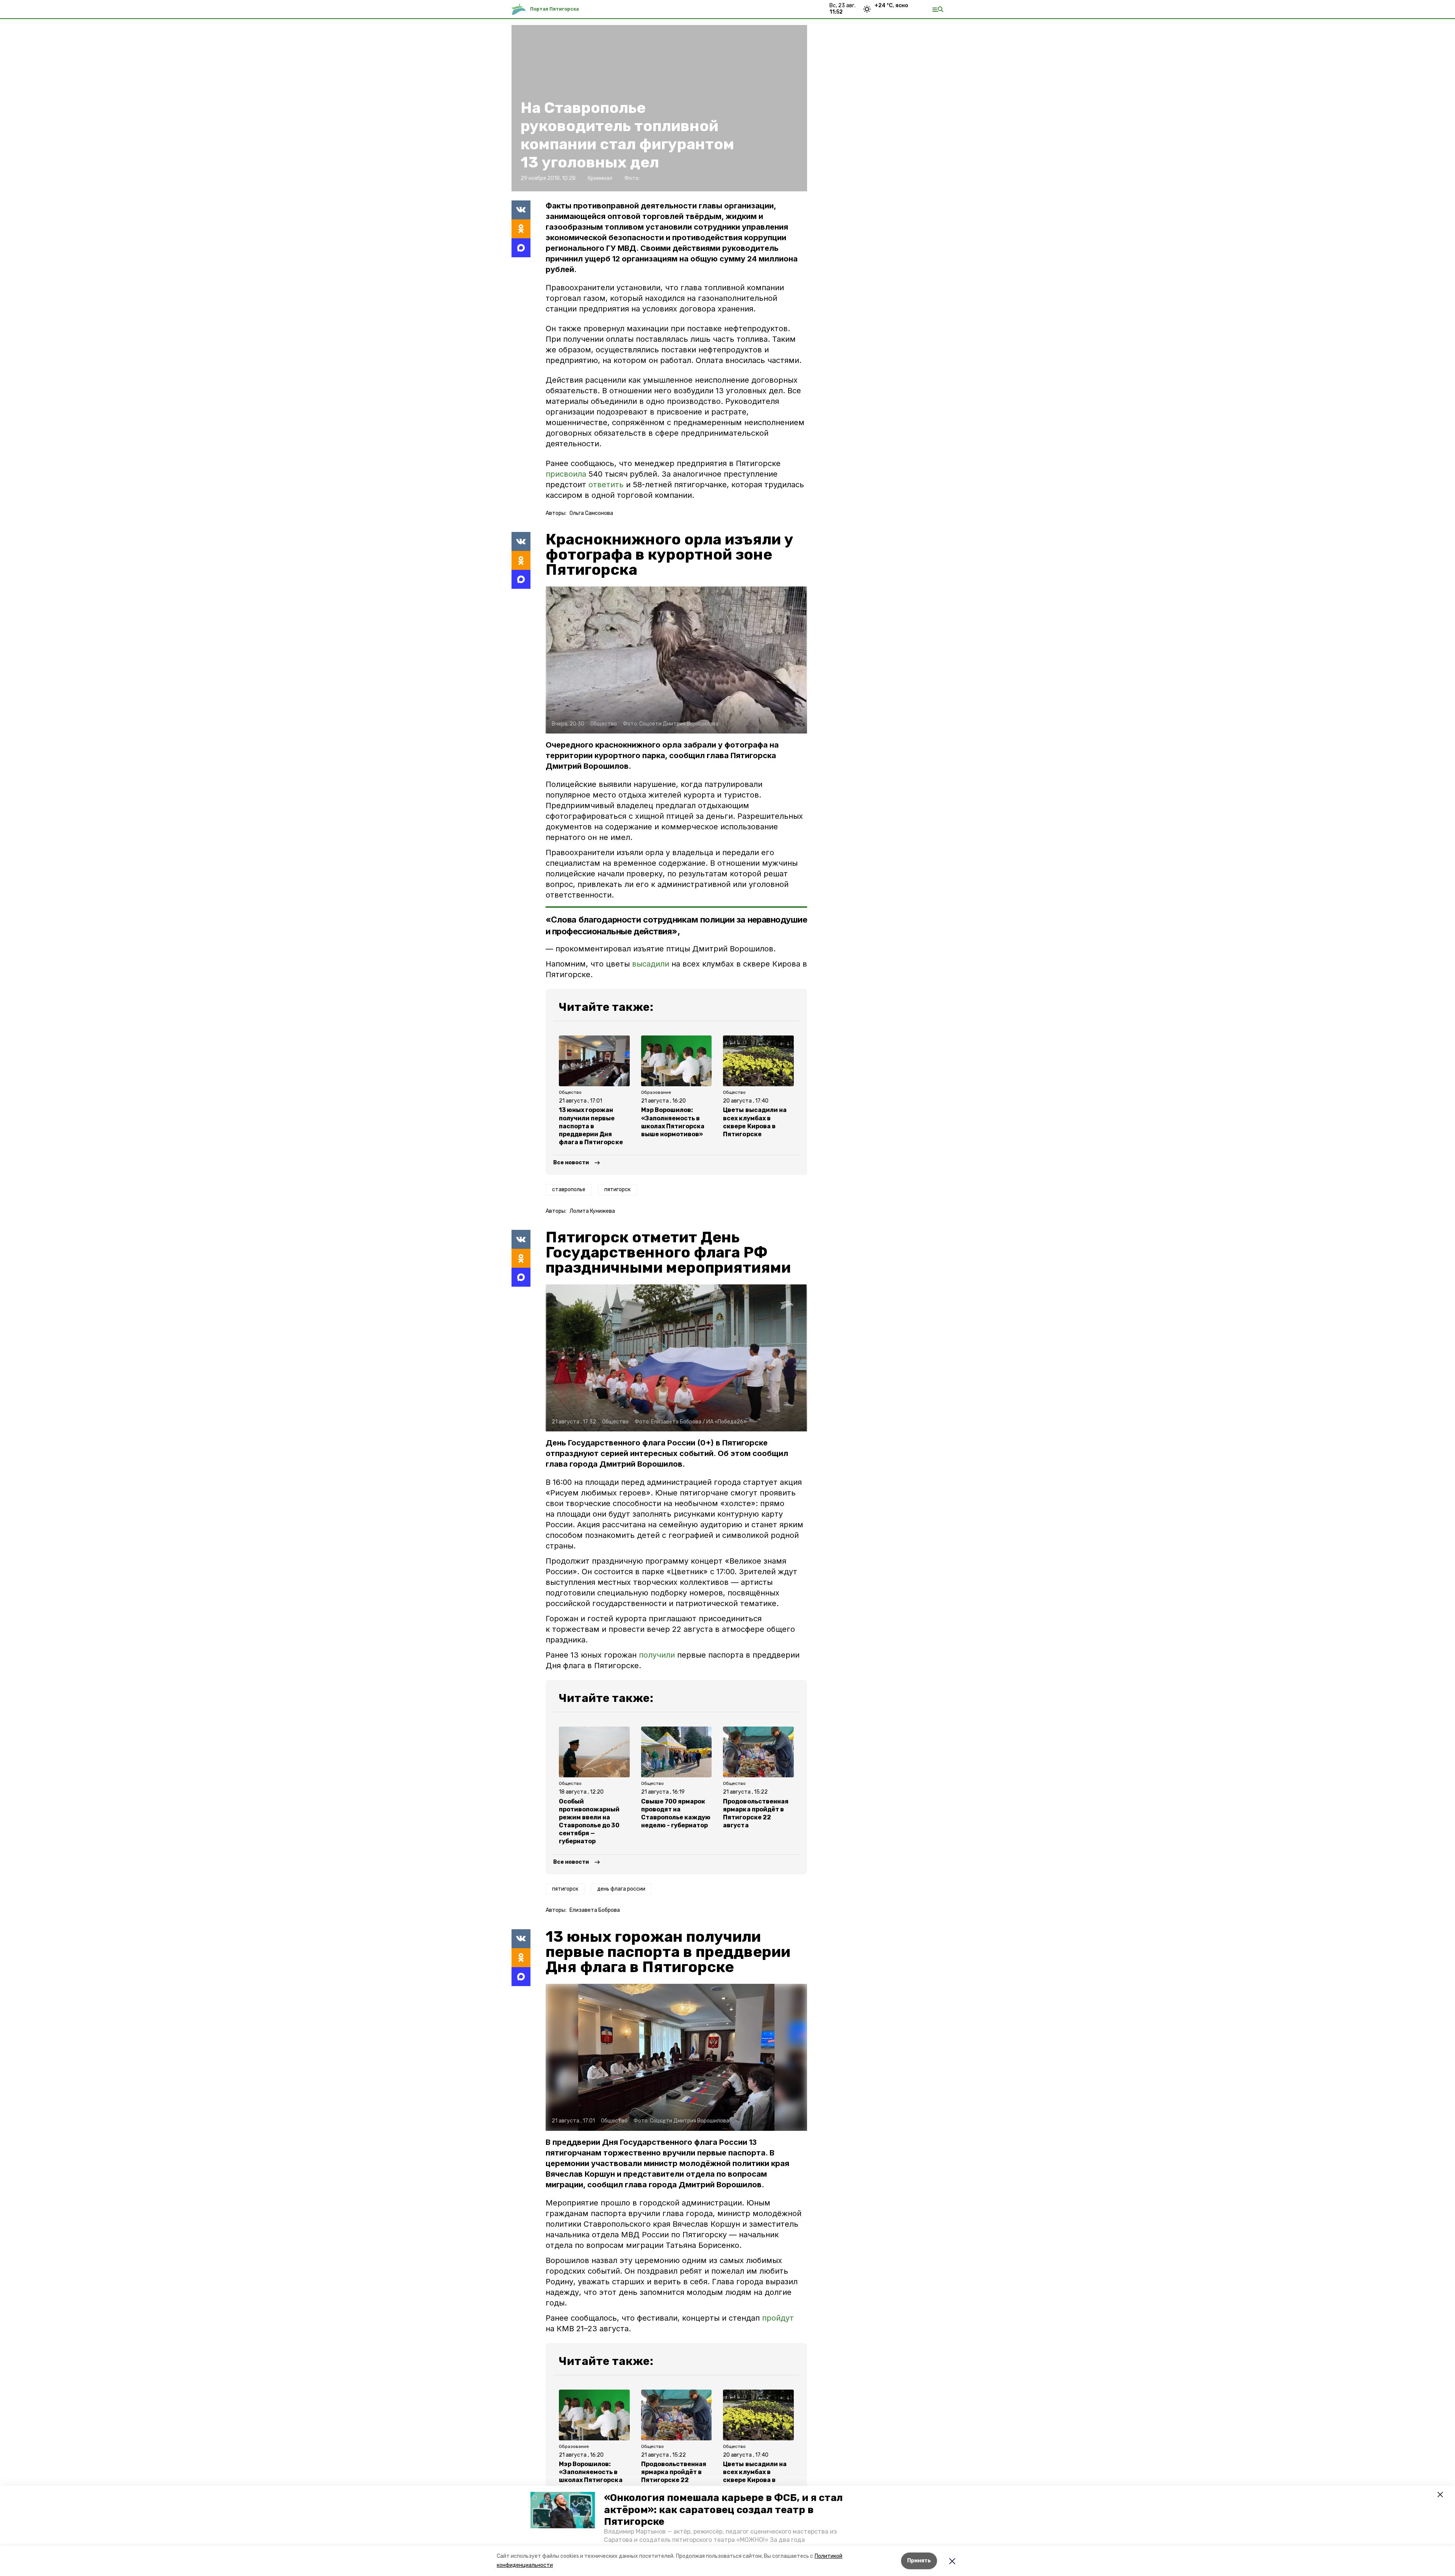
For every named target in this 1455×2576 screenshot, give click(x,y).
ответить (607, 485)
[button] (563, 2510)
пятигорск (617, 1189)
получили (657, 1655)
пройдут (778, 2318)
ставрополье (569, 1189)
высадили (651, 964)
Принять (919, 2561)
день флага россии (621, 1889)
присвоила (567, 474)
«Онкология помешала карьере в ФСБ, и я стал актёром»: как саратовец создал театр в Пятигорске (723, 2510)
